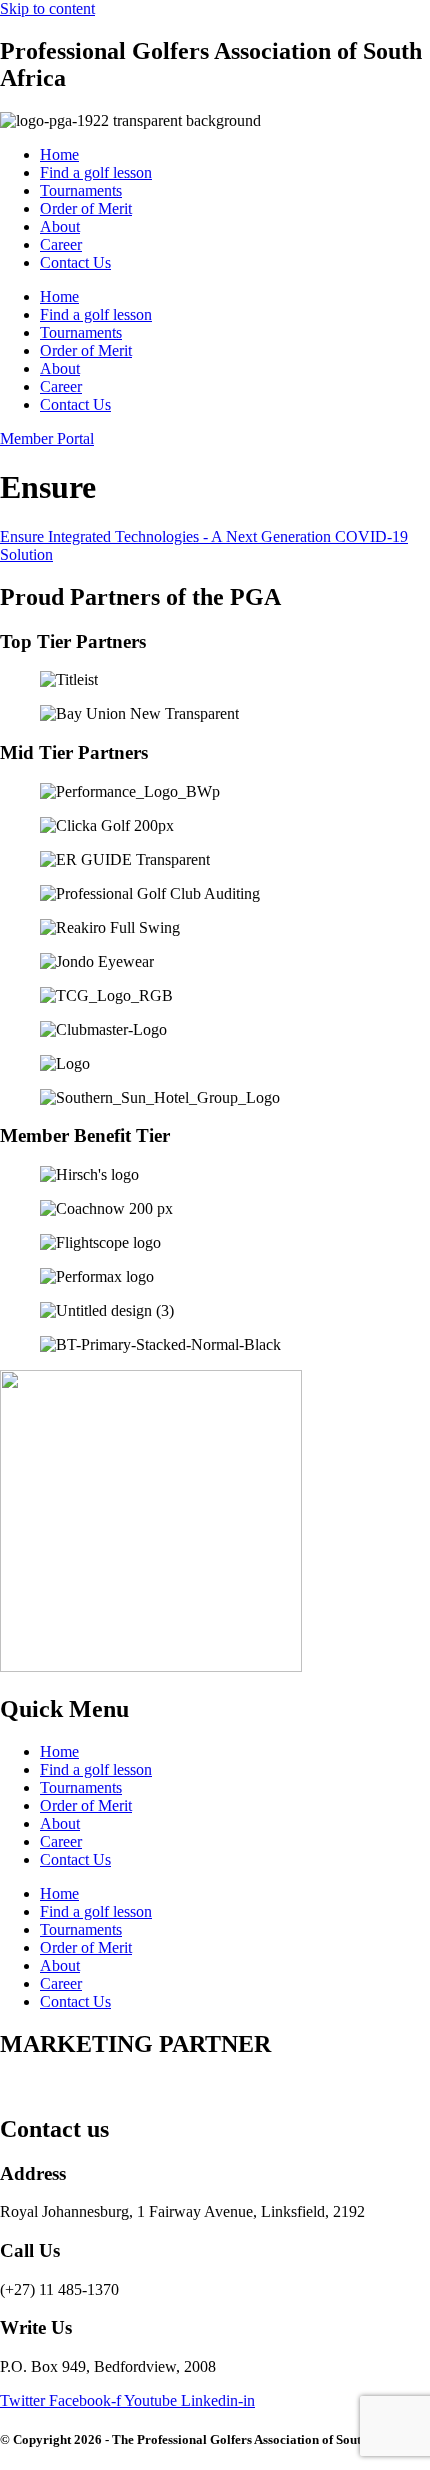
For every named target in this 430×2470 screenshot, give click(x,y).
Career (61, 244)
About (60, 226)
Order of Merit (86, 208)
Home (59, 154)
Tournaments (81, 190)
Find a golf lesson (96, 172)
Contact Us (75, 262)
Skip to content (47, 8)
